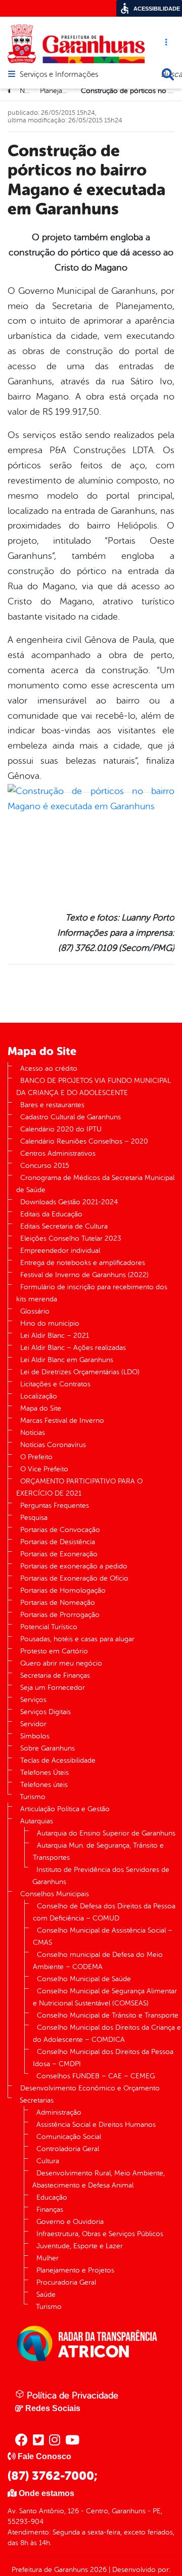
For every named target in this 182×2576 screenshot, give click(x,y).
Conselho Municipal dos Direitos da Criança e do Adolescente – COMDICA (107, 2034)
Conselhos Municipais (55, 1894)
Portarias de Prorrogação (60, 1615)
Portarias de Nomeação (58, 1603)
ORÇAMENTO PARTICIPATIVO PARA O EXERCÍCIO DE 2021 (79, 1487)
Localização (39, 1396)
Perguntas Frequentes (55, 1505)
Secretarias (37, 2100)
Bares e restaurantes (52, 1105)
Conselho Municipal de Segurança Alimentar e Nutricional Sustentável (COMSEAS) (105, 1997)
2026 (97, 2570)
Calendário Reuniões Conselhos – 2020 (84, 1141)
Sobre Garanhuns (48, 1748)
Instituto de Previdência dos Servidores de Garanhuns (101, 1876)
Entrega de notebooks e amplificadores (83, 1263)
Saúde (46, 2295)
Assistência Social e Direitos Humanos (96, 2125)
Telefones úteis (44, 1785)
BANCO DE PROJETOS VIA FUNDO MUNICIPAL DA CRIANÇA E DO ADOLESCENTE (94, 1087)
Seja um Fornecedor (53, 1688)
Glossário (35, 1311)
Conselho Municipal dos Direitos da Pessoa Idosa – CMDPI (103, 2058)
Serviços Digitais (45, 1712)
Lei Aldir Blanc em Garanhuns (67, 1360)
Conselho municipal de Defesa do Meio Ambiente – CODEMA (98, 1961)
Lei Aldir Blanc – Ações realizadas (73, 1348)
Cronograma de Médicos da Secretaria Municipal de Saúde (95, 1184)
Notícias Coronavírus (53, 1445)
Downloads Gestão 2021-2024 (69, 1202)
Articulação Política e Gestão (65, 1809)
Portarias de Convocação (60, 1530)
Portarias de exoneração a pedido (74, 1566)
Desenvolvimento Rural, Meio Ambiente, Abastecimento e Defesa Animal (99, 2179)
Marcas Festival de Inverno (62, 1421)
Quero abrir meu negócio (61, 1663)
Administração (59, 2112)
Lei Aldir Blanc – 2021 (55, 1336)
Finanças (50, 2210)
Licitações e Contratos (55, 1384)
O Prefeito (36, 1457)
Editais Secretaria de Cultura (64, 1226)
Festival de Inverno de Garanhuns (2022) (84, 1275)
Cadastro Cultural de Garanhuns (71, 1117)
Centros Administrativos (58, 1153)
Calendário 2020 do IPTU (61, 1129)
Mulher (48, 2258)
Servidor (33, 1724)
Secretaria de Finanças (55, 1675)
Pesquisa (34, 1518)
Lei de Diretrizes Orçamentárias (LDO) (80, 1372)
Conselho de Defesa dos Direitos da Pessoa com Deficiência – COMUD (104, 1912)
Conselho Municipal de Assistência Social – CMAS (103, 1936)
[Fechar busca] (168, 74)
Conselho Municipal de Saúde (84, 1979)
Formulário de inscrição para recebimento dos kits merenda (92, 1293)
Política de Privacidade (71, 2395)
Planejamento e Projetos (75, 2270)
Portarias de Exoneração (59, 1554)
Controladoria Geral (68, 2149)
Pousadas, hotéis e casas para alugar (77, 1639)
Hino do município (50, 1323)
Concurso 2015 (45, 1166)
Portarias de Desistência (58, 1542)
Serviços (33, 1700)
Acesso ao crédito (49, 1068)
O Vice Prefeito (44, 1469)
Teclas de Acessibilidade (58, 1760)
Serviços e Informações (59, 75)
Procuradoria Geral (66, 2282)
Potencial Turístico (49, 1627)
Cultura (48, 2161)
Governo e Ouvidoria (70, 2222)
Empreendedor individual (60, 1251)
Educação (52, 2197)
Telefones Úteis (44, 1773)
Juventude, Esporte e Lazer (80, 2246)
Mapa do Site (41, 1408)
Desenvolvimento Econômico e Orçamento (90, 2088)
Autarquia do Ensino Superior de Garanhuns (106, 1833)
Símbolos (35, 1736)
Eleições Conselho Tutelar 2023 (71, 1238)
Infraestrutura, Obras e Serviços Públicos (100, 2234)
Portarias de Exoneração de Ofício (74, 1578)
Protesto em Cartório (54, 1651)
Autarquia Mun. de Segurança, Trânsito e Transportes (98, 1851)
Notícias (33, 1433)
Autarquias (37, 1821)
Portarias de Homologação (63, 1590)
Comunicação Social (69, 2137)
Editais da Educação (51, 1214)
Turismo (33, 1797)
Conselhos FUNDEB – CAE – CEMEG (96, 2076)
